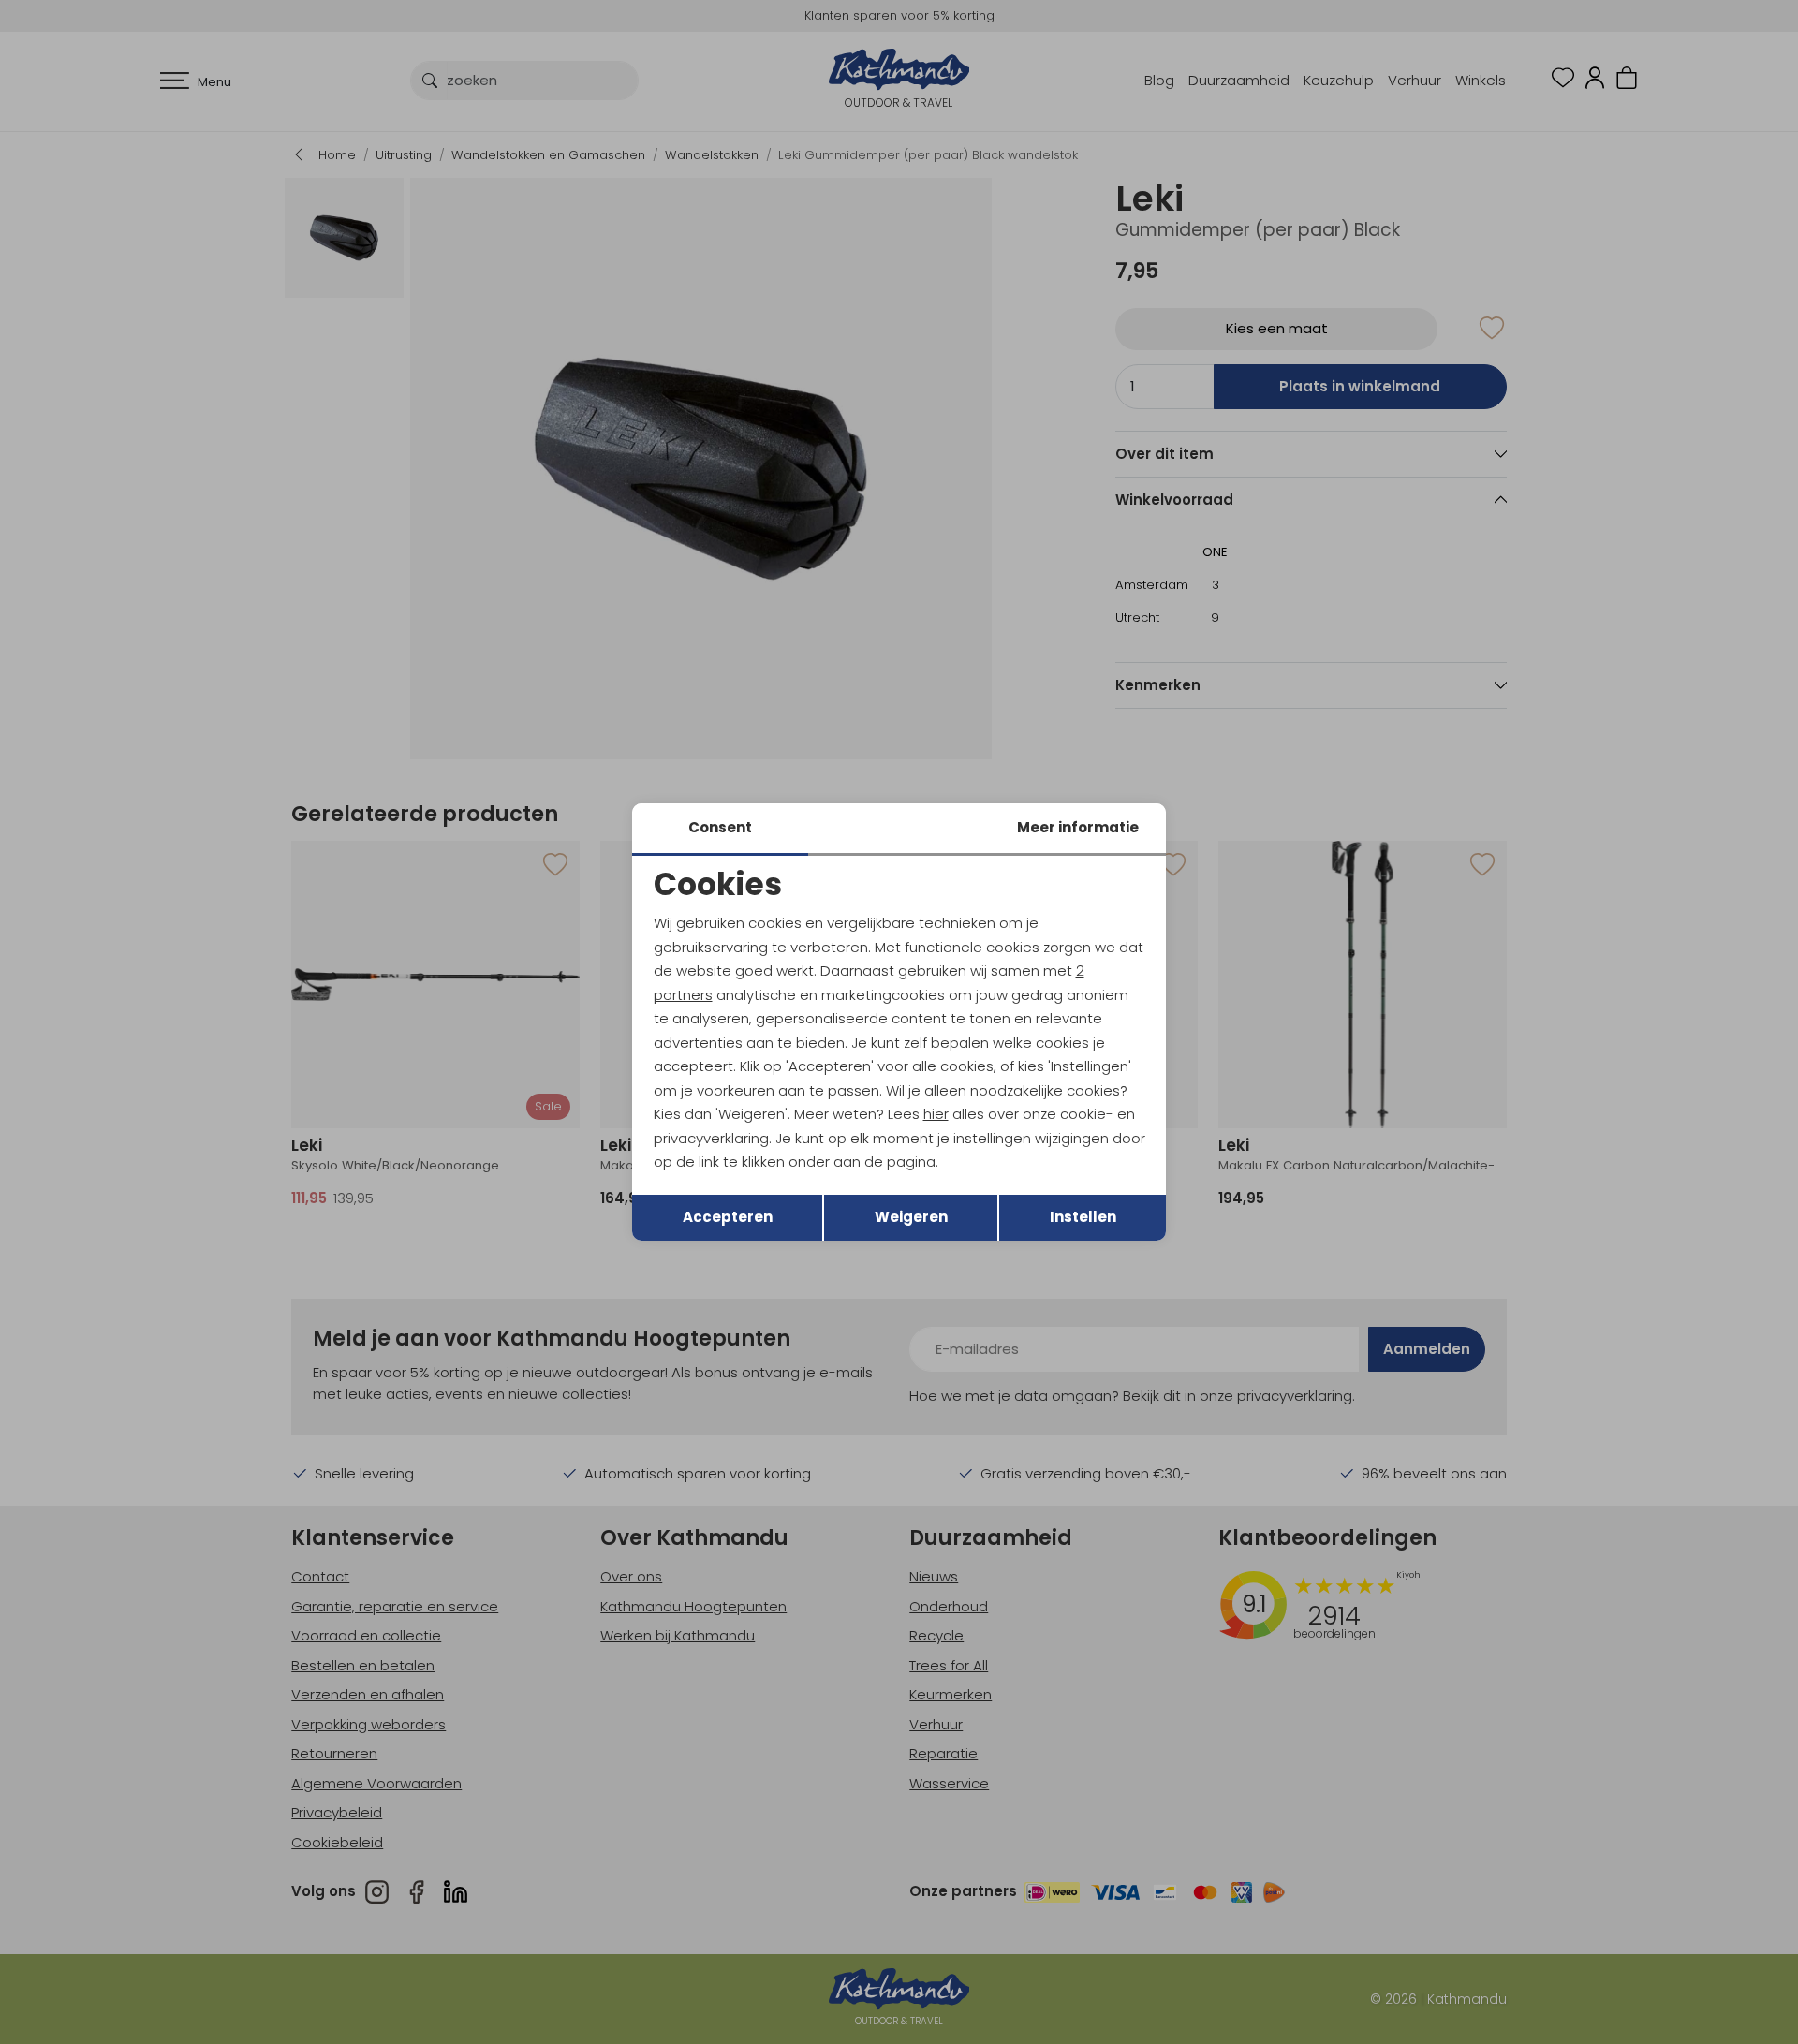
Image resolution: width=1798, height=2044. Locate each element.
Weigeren (911, 1217)
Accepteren (728, 1217)
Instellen (1083, 1217)
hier (936, 1114)
